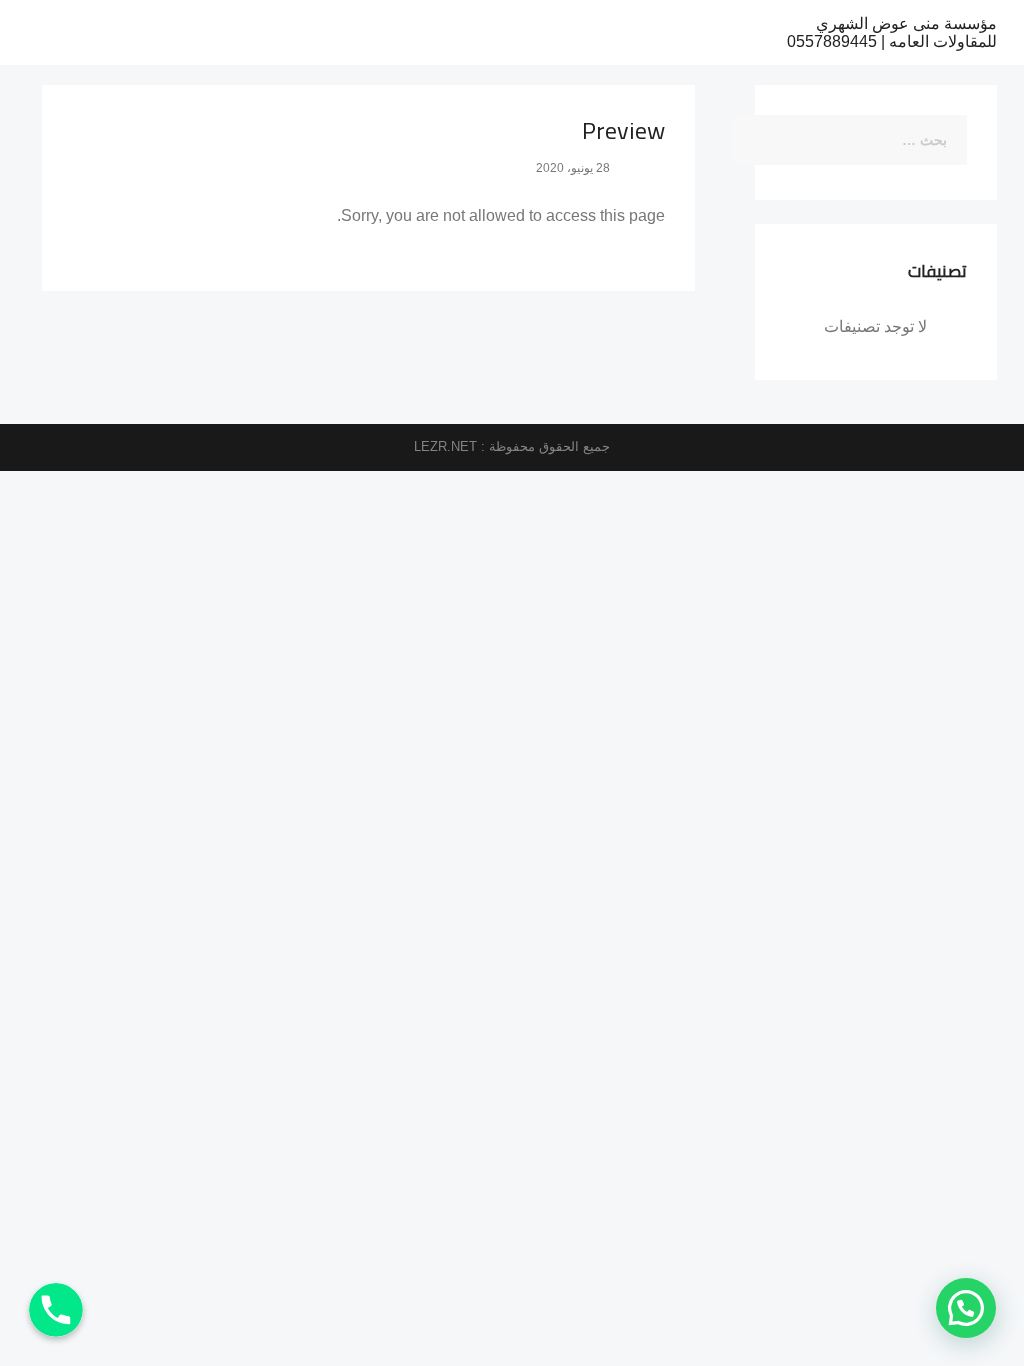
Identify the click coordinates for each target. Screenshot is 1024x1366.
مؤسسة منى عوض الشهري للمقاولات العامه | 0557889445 (892, 32)
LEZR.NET (445, 446)
